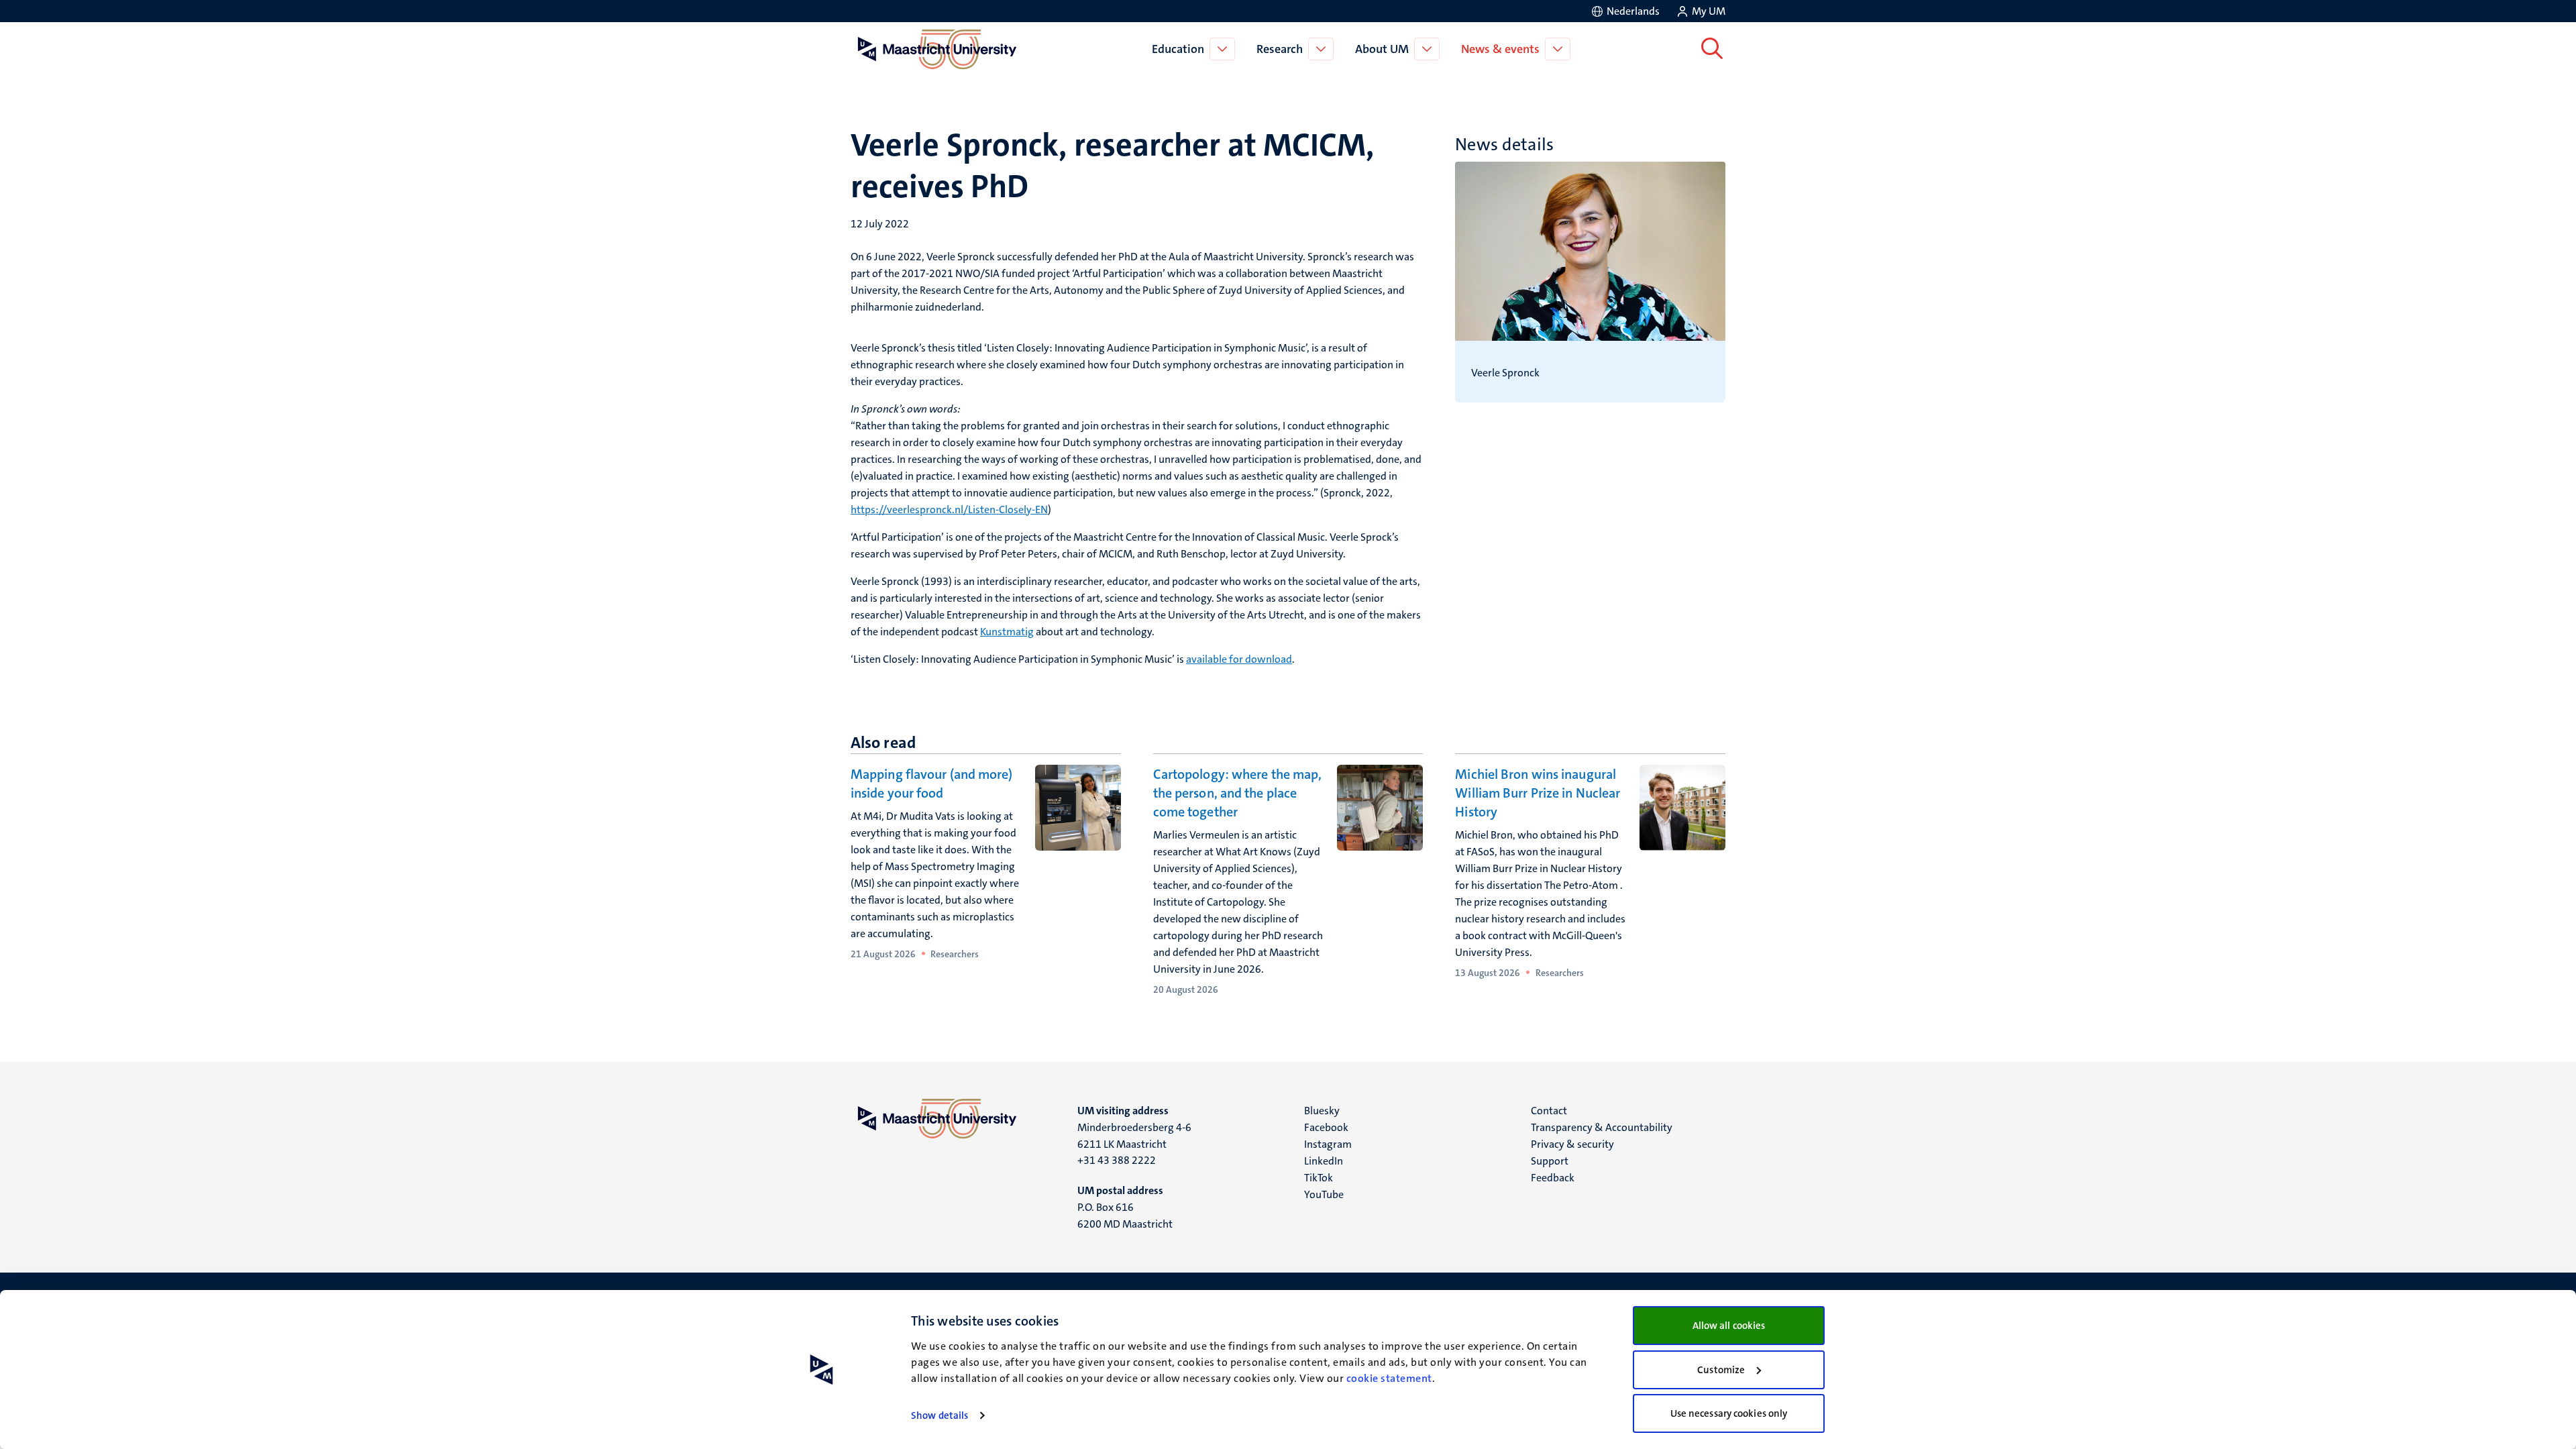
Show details (940, 1415)
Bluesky (1322, 1111)
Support (1550, 1161)
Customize (1721, 1370)
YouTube (1324, 1194)
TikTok (1319, 1178)
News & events (1500, 49)
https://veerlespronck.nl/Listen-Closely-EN (949, 509)
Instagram (1328, 1144)
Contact (1549, 1111)
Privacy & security (1572, 1144)
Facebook (1326, 1127)
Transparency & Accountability (1602, 1127)
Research (1280, 49)
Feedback (1553, 1178)
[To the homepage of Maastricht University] (937, 49)
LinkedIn (1324, 1161)
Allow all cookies (1729, 1326)
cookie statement (1389, 1378)
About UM (1382, 49)
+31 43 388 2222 (1117, 1160)
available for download (1239, 659)
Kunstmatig (1007, 632)
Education (1178, 49)
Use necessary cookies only (1729, 1413)
